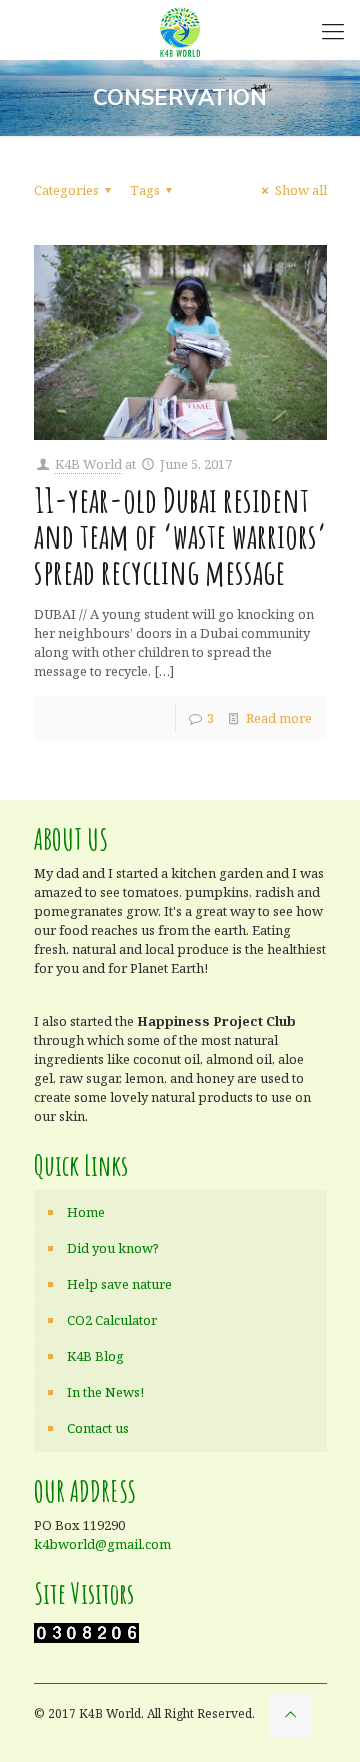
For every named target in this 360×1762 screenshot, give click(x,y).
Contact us (98, 1428)
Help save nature (119, 1284)
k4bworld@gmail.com (102, 1544)
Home (86, 1212)
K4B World (88, 464)
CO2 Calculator (112, 1320)
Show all (300, 190)
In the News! (105, 1392)
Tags (145, 190)
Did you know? (113, 1248)
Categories (66, 190)
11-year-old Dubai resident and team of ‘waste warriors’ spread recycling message (180, 535)
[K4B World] (180, 30)
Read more (279, 718)
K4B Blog (95, 1356)
